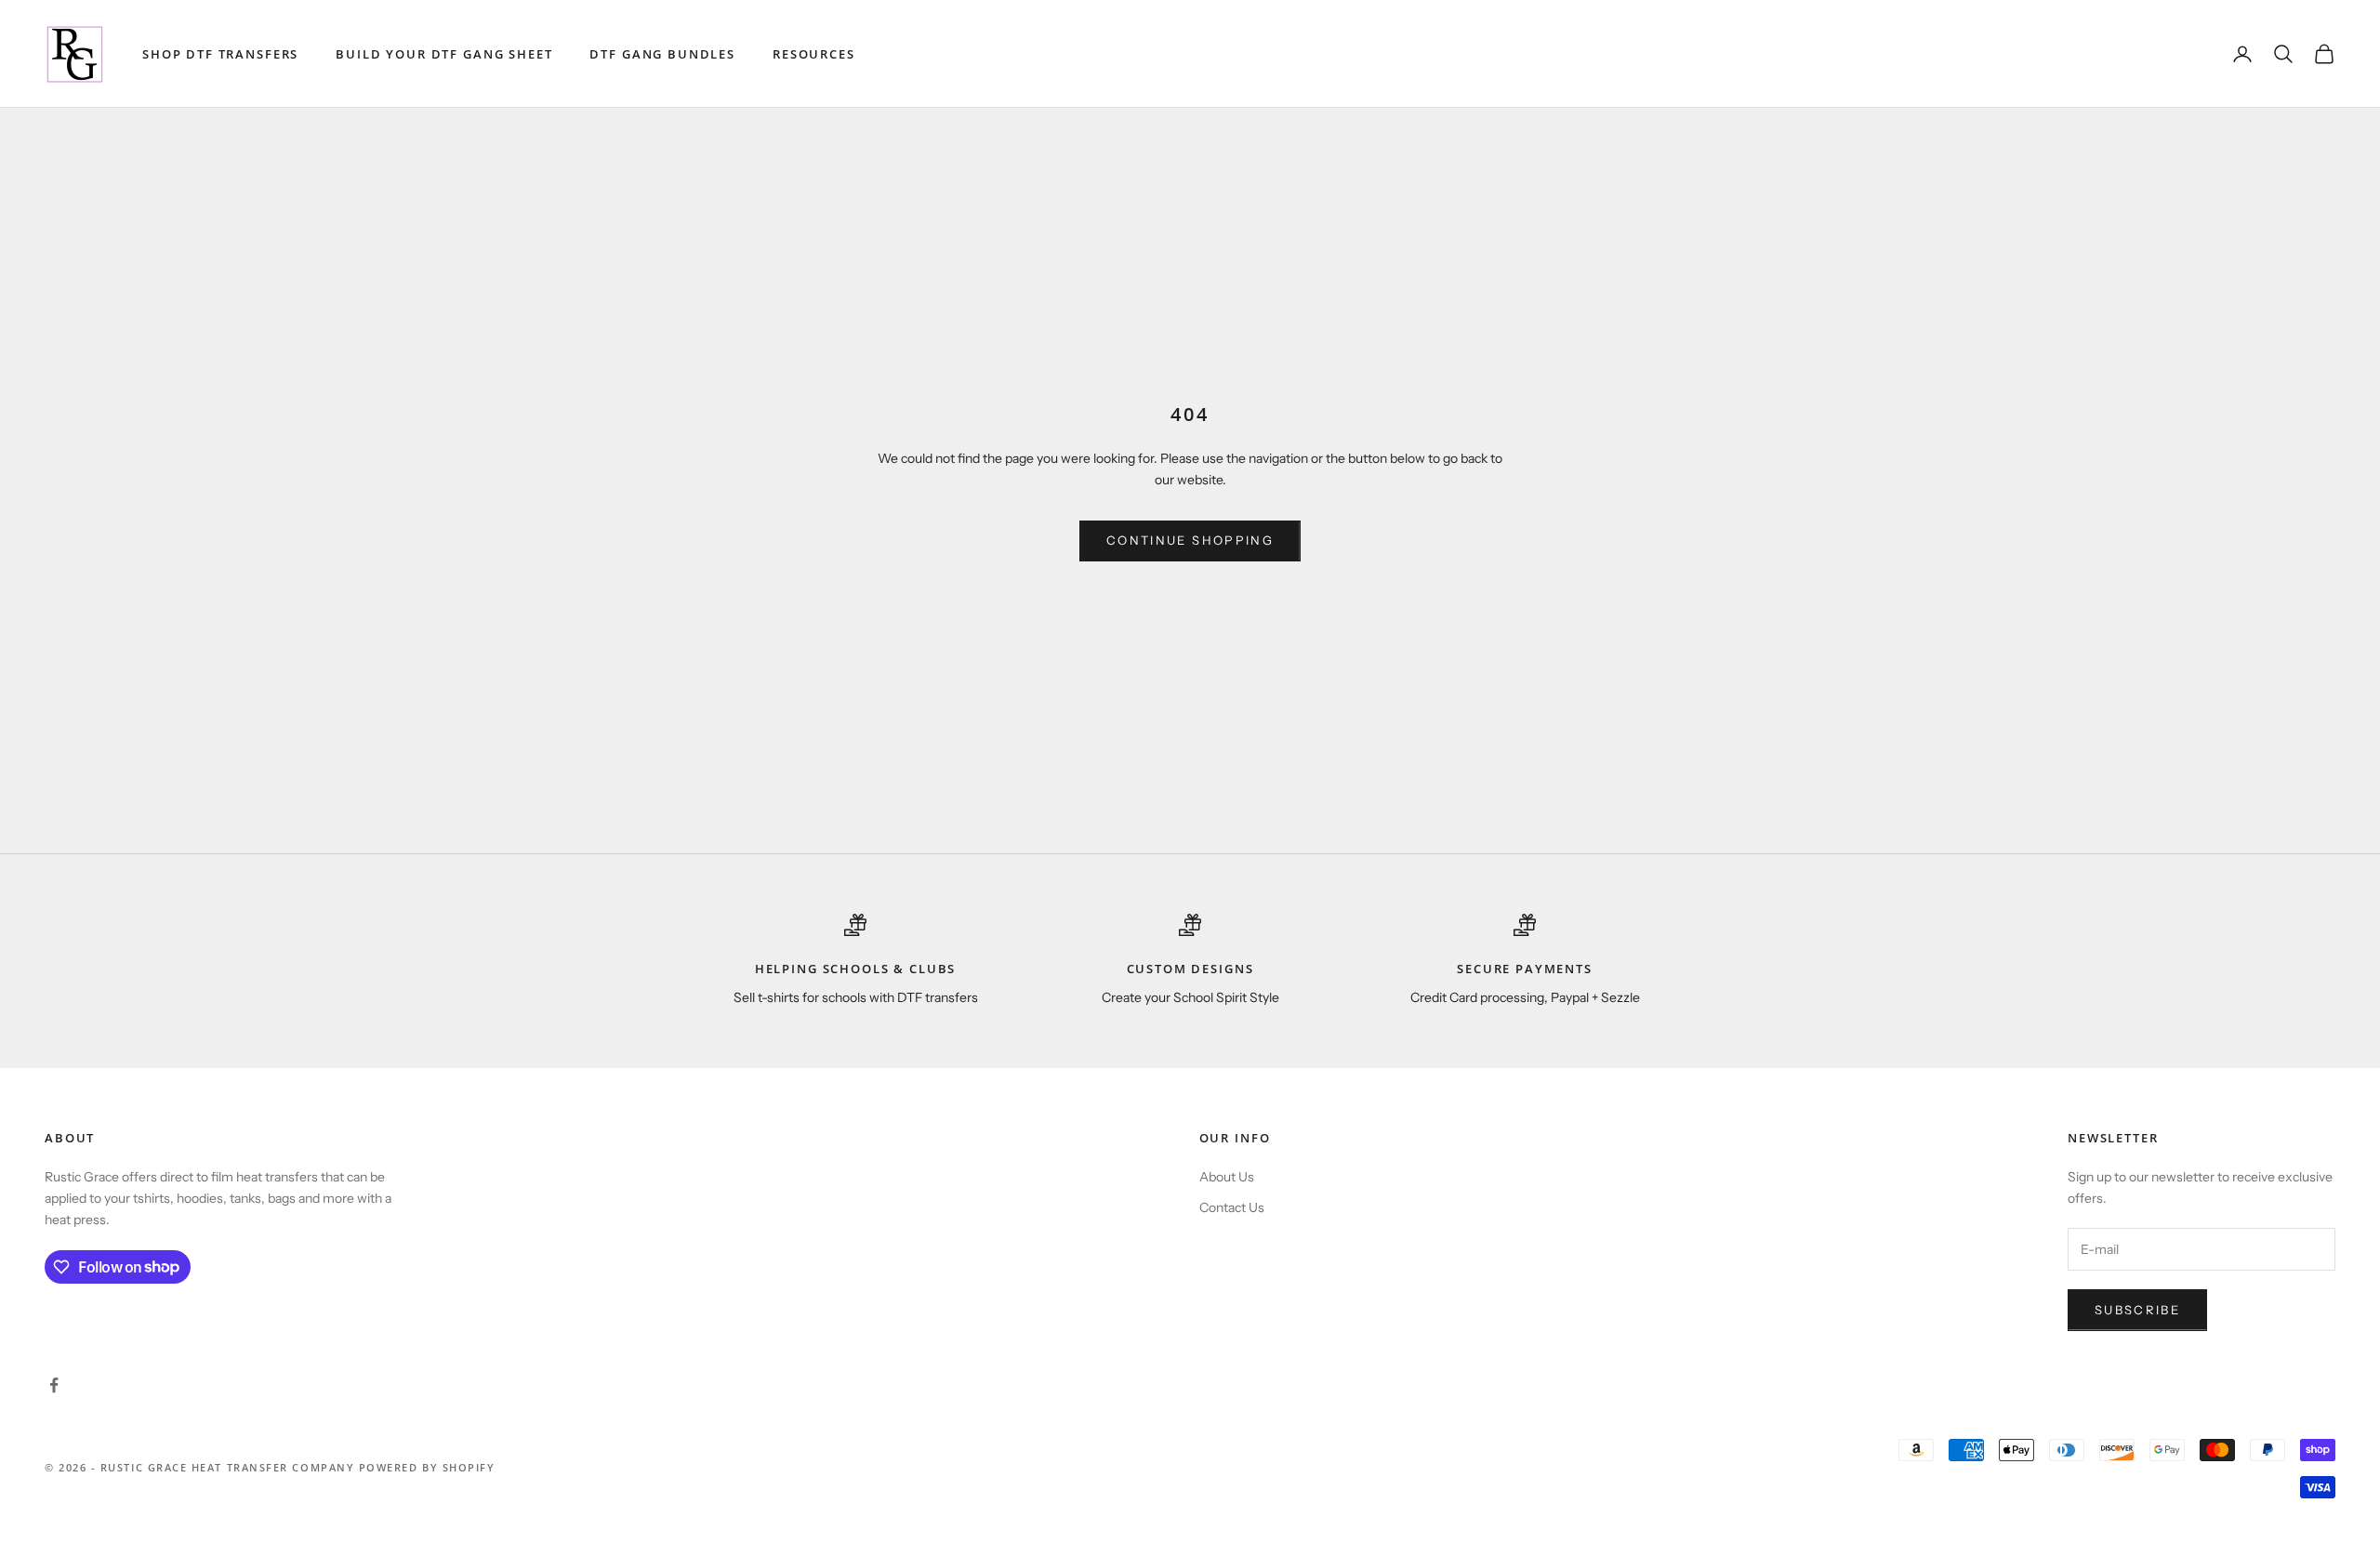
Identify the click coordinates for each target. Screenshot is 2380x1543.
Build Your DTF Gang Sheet (444, 54)
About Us (1227, 1177)
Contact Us (1232, 1207)
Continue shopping (1190, 540)
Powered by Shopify (427, 1467)
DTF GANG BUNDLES (662, 54)
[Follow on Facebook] (54, 1385)
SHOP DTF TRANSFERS (220, 54)
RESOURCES (814, 54)
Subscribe (2137, 1310)
